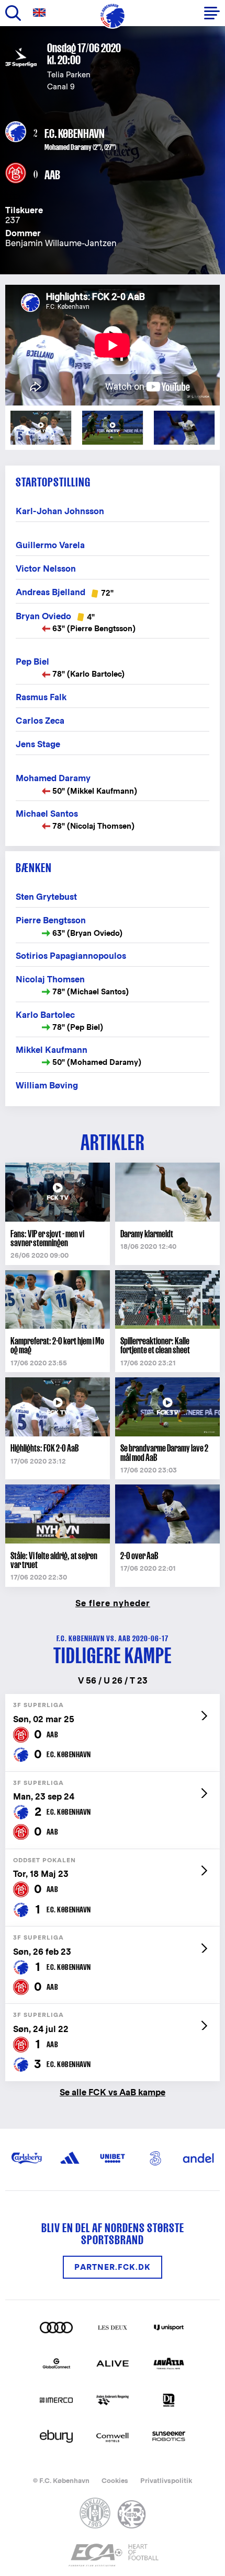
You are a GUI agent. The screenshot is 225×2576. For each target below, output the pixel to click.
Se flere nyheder (113, 1603)
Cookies (115, 2481)
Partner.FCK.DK (113, 2267)
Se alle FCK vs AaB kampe (113, 2092)
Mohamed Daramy (68, 147)
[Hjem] (113, 16)
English (41, 13)
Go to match (113, 1699)
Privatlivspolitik (166, 2481)
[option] (113, 345)
